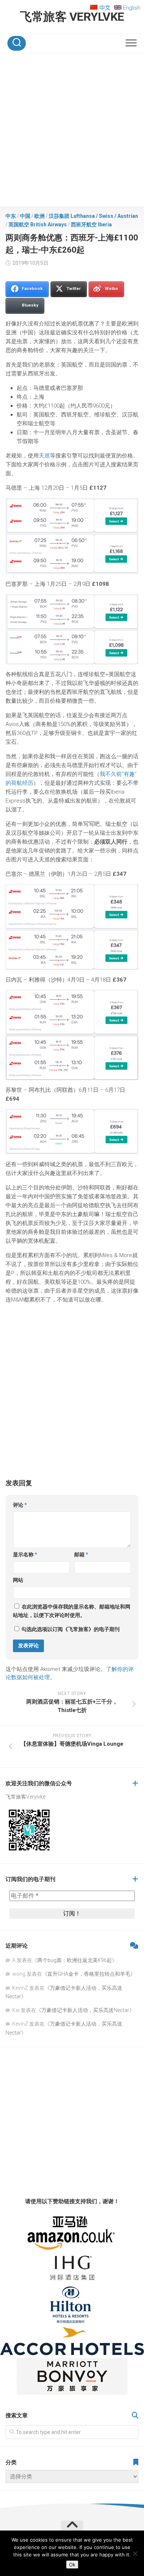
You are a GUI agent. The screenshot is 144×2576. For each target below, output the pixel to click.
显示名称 (25, 1554)
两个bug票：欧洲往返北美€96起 (75, 1960)
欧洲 (40, 216)
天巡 (44, 456)
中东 (11, 216)
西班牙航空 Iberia (91, 224)
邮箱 (81, 1554)
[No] (135, 2553)
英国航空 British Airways (38, 224)
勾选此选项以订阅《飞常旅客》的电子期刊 (70, 1629)
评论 (20, 1505)
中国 (25, 216)
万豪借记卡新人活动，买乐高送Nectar (85, 2010)
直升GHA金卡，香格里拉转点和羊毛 (89, 1974)
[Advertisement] (72, 131)
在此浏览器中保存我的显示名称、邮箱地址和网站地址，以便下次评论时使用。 (72, 1611)
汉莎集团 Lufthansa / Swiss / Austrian (93, 216)
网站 (18, 1580)
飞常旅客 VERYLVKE (72, 17)
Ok (72, 2565)
